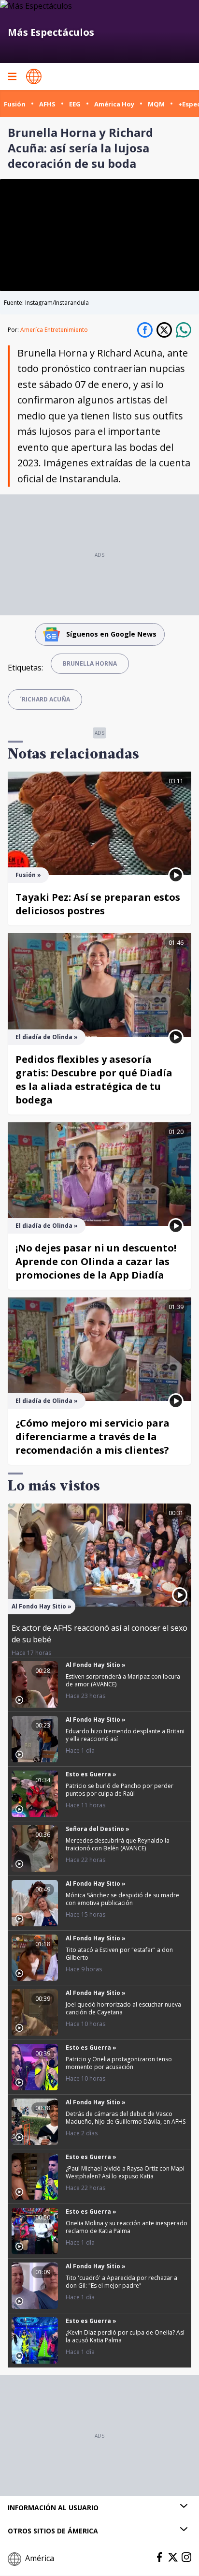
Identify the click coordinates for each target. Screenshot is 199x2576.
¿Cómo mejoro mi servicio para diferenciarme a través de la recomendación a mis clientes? (92, 1437)
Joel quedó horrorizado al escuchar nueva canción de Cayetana (123, 2008)
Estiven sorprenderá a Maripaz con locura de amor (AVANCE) (123, 1680)
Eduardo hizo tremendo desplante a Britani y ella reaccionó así (125, 1735)
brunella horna (90, 663)
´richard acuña (45, 699)
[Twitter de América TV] (173, 2557)
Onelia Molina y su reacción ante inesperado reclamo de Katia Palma (127, 2227)
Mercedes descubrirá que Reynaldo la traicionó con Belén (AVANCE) (118, 1844)
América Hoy (114, 104)
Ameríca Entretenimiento (54, 330)
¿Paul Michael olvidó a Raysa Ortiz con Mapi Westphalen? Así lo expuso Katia (125, 2172)
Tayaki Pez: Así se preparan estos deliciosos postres (98, 904)
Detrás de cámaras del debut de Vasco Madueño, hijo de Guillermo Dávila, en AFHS (126, 2118)
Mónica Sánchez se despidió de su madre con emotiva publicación (122, 1899)
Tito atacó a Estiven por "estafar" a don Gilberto (119, 1954)
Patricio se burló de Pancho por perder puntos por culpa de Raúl (120, 1790)
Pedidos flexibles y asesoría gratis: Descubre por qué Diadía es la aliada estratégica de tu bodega (94, 1080)
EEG (75, 104)
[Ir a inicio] (34, 76)
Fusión (15, 104)
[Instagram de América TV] (186, 2557)
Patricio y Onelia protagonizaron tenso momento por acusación (119, 2063)
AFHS (47, 104)
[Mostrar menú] (12, 76)
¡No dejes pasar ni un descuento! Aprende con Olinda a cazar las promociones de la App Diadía (96, 1261)
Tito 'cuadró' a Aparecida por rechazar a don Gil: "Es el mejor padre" (121, 2282)
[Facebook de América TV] (159, 2557)
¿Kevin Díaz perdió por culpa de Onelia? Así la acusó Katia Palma (125, 2336)
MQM (156, 104)
